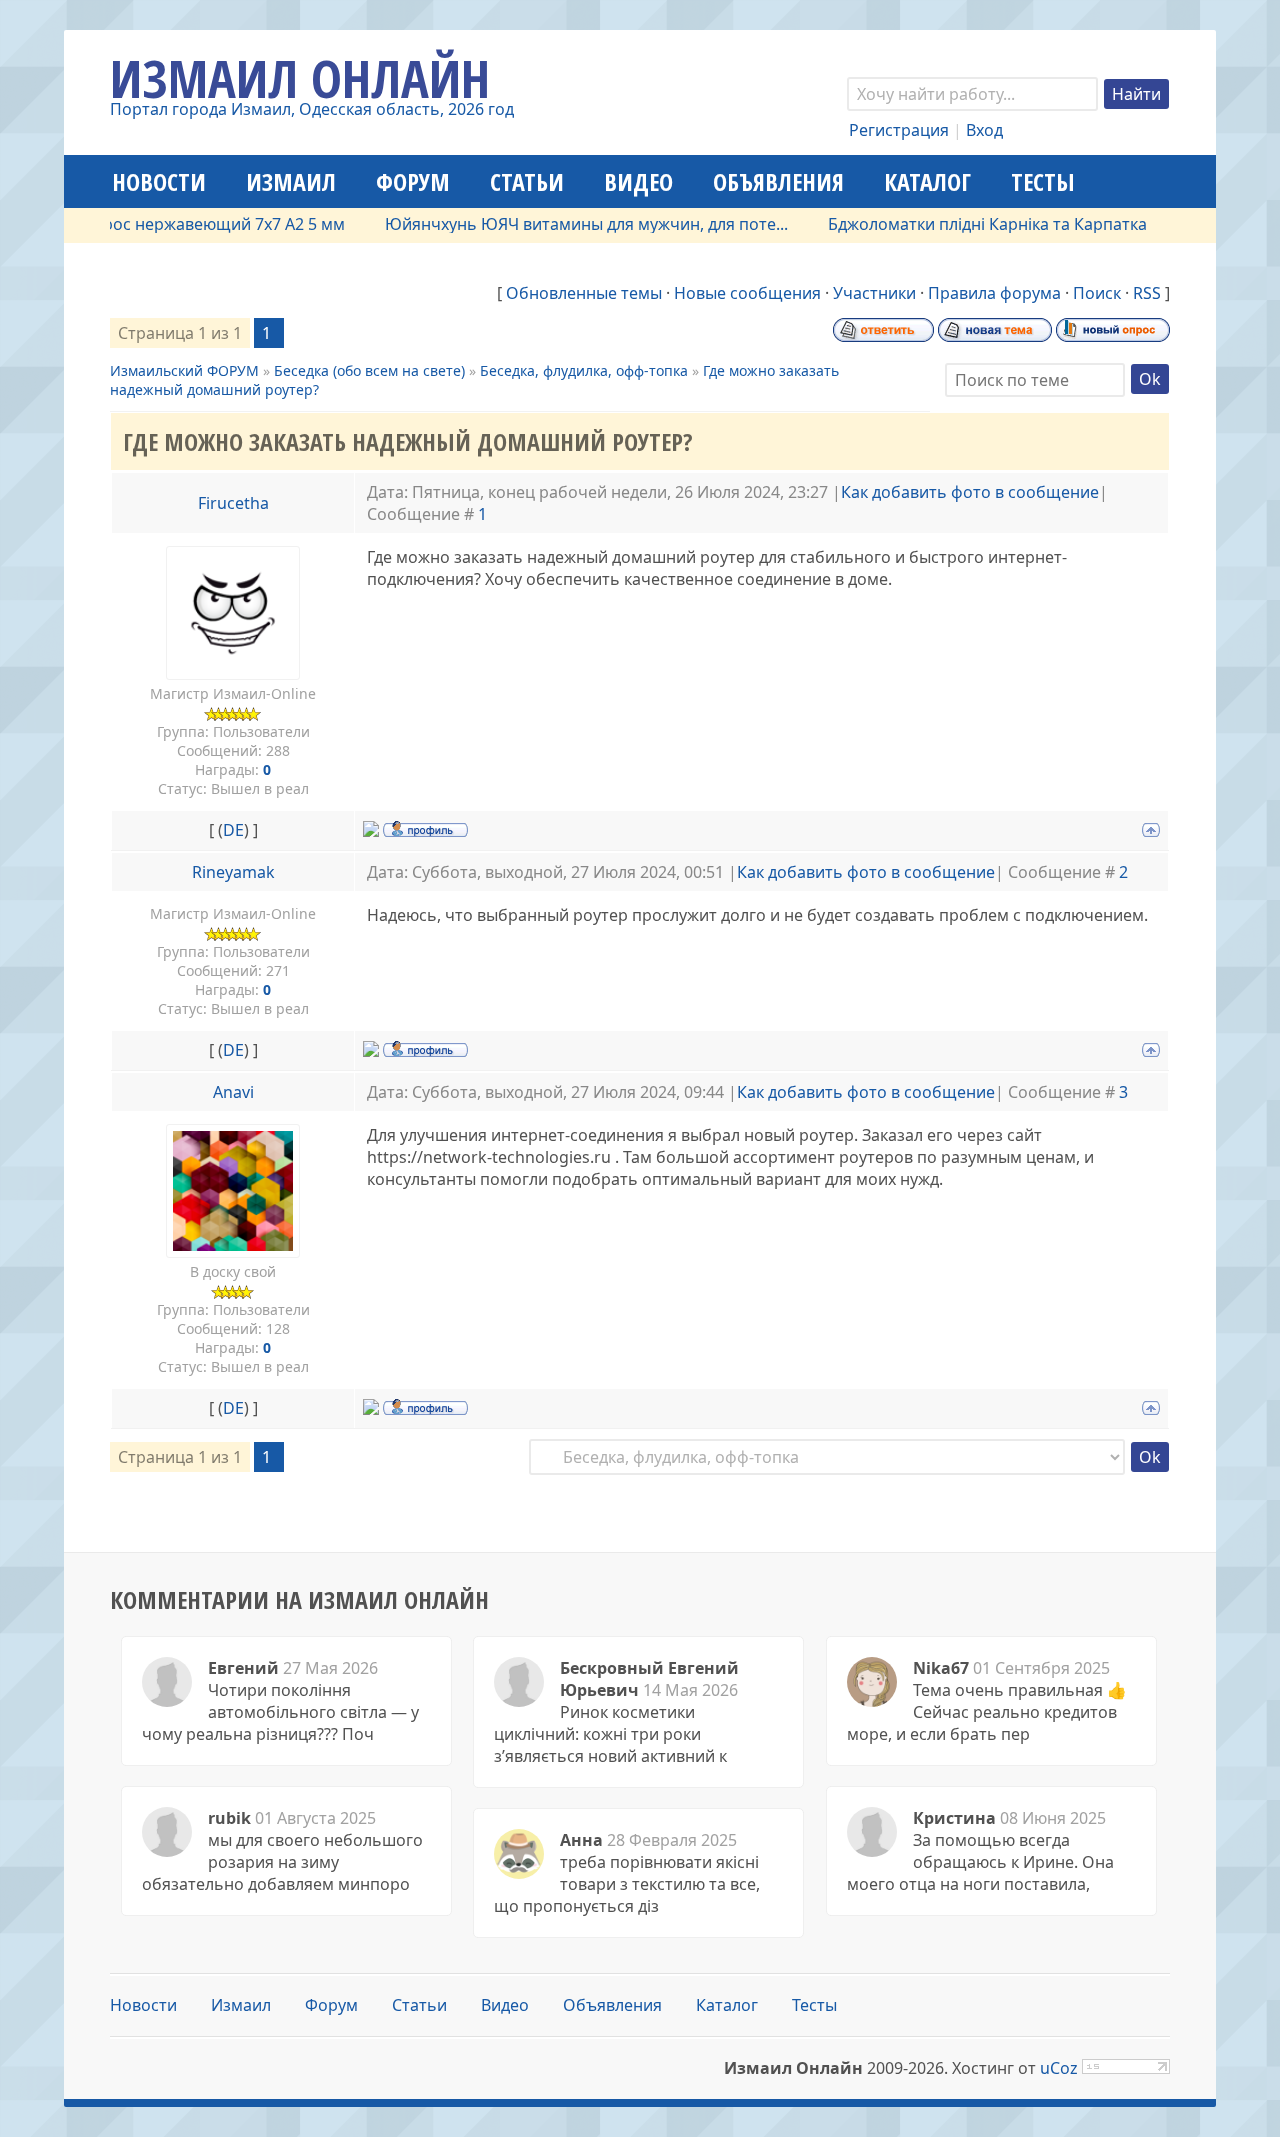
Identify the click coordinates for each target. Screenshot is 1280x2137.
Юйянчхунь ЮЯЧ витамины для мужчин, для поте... (557, 224)
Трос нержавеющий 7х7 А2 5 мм (191, 224)
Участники (874, 293)
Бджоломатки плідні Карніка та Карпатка (958, 224)
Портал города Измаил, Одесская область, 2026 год (312, 109)
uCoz (1059, 2068)
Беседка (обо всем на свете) (369, 370)
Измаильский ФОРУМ (184, 370)
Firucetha (233, 503)
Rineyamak (233, 872)
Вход (984, 130)
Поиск (1097, 293)
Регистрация (899, 130)
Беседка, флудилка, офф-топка (584, 370)
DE (233, 830)
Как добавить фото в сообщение (970, 492)
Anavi (233, 1092)
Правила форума (994, 293)
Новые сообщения (747, 293)
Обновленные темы (584, 293)
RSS (1147, 293)
